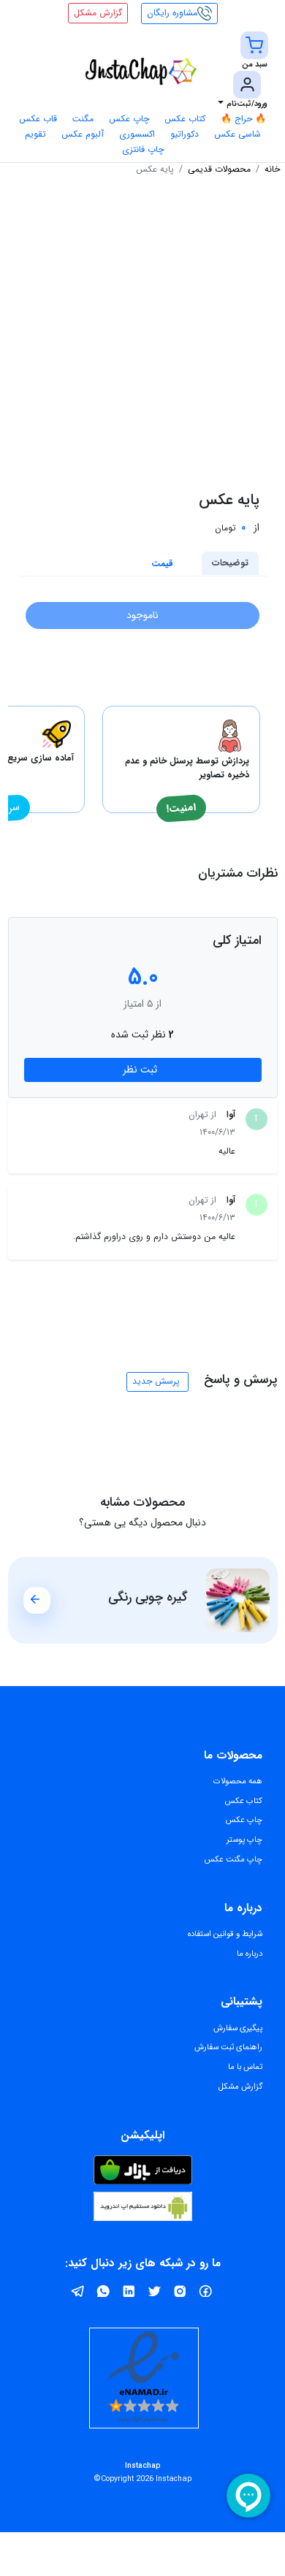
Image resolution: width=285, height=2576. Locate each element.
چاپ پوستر (244, 1840)
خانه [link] (272, 169)
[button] (254, 51)
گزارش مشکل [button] (98, 13)
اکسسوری (137, 134)
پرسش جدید (156, 1381)
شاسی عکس (237, 134)
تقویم (35, 134)
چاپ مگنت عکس (233, 1859)
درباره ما (250, 1954)
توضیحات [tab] (230, 563)
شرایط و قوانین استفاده (225, 1934)
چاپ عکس (129, 119)
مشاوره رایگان (172, 13)
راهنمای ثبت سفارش (228, 2047)
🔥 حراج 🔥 (243, 119)
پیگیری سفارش (238, 2028)
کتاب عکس (185, 119)
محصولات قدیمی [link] (219, 169)
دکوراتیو (185, 134)
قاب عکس (38, 119)
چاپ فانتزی (143, 149)
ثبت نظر (140, 1070)
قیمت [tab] (162, 564)
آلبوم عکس (83, 134)
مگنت (83, 119)
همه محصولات (238, 1781)
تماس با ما (245, 2067)
